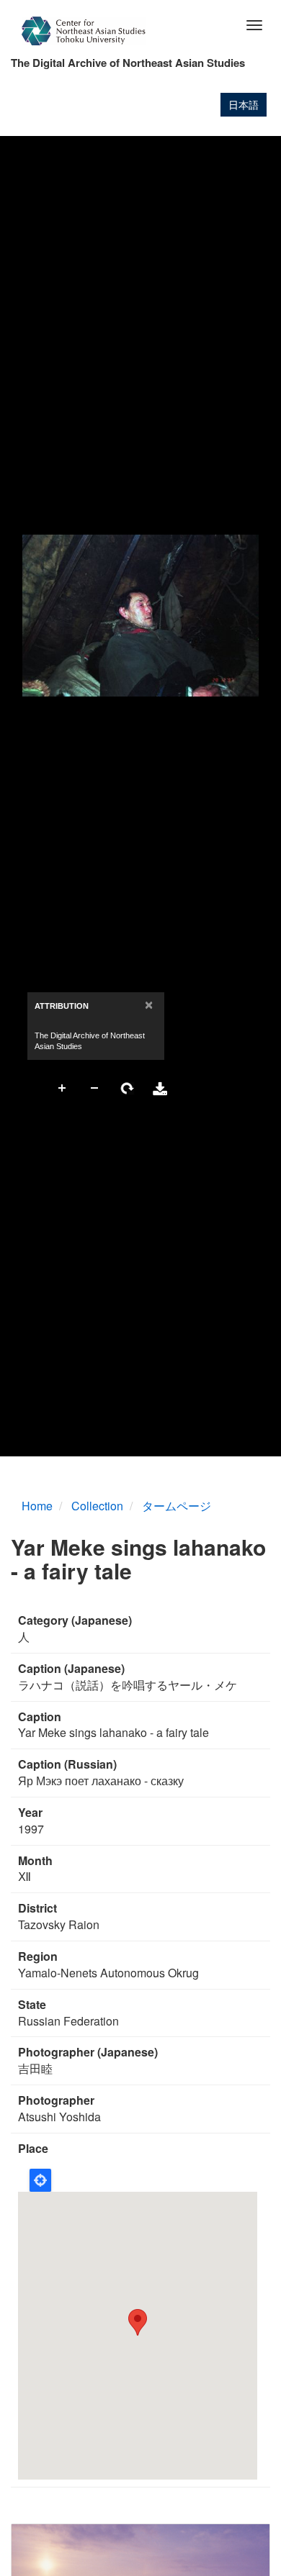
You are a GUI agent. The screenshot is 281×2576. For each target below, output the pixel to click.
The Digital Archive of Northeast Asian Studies (128, 63)
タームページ (177, 1506)
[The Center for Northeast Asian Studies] (84, 31)
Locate (40, 2180)
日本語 (244, 104)
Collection (97, 1506)
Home (37, 1506)
